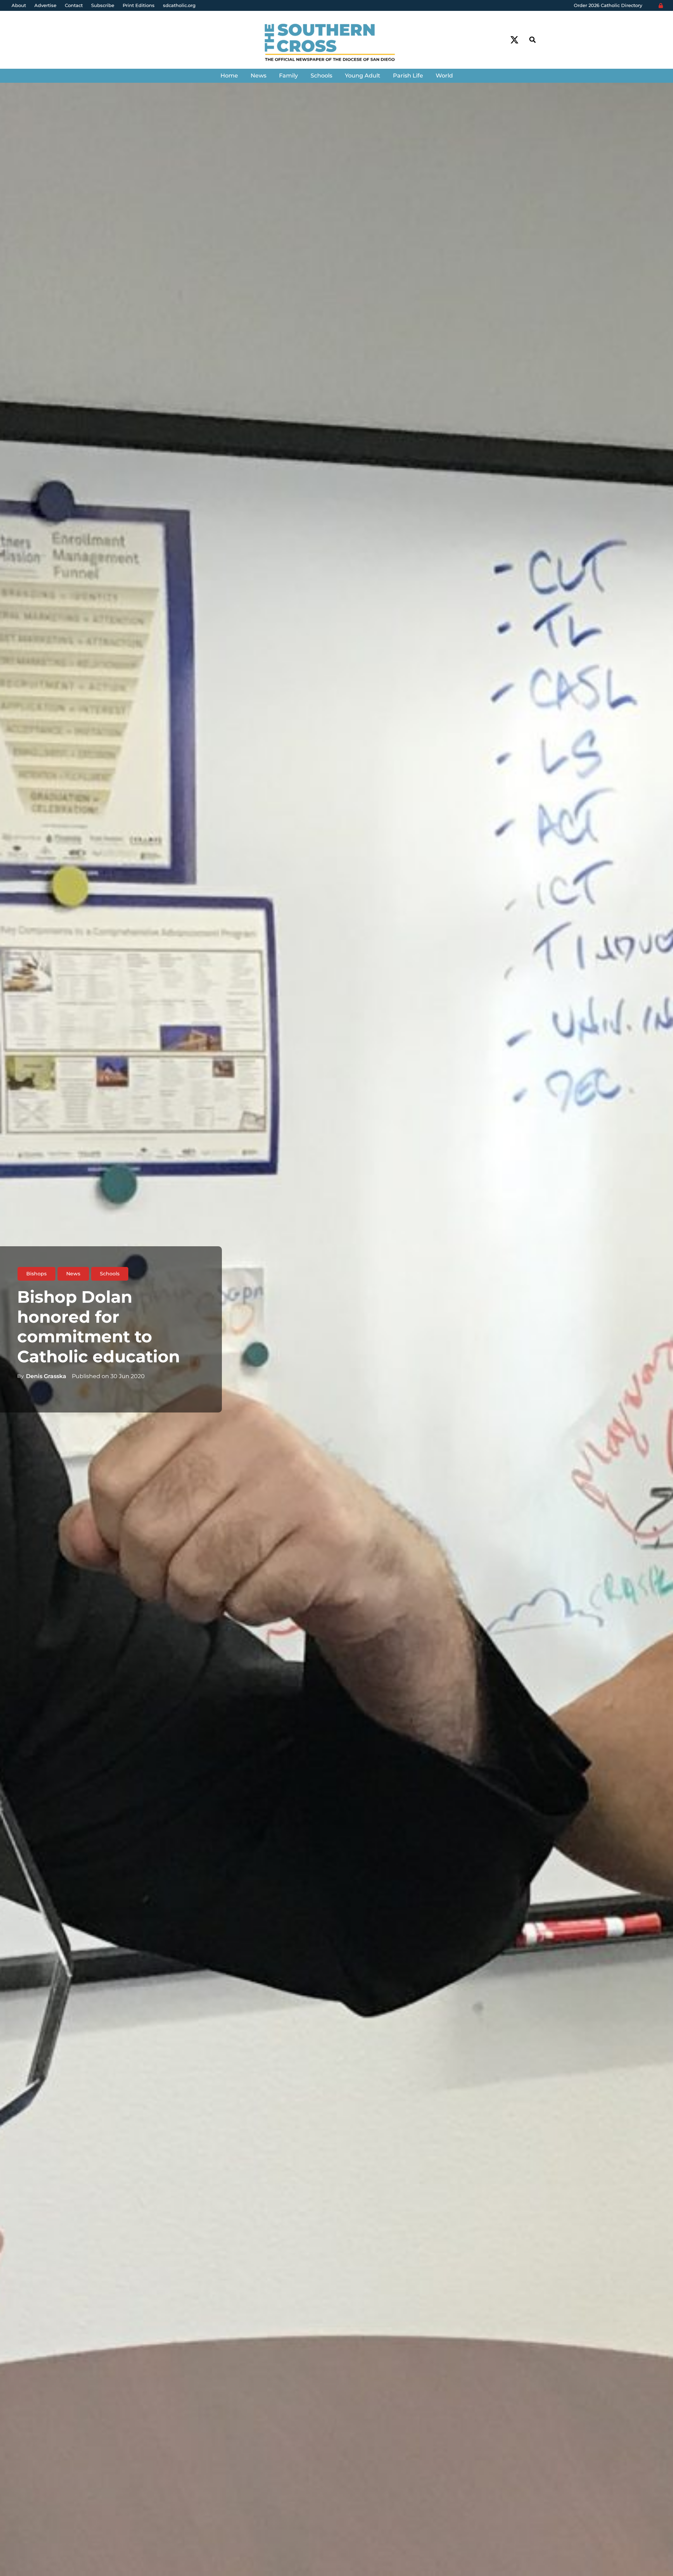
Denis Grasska (46, 1376)
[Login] (661, 6)
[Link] (336, 43)
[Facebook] (501, 40)
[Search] (532, 40)
